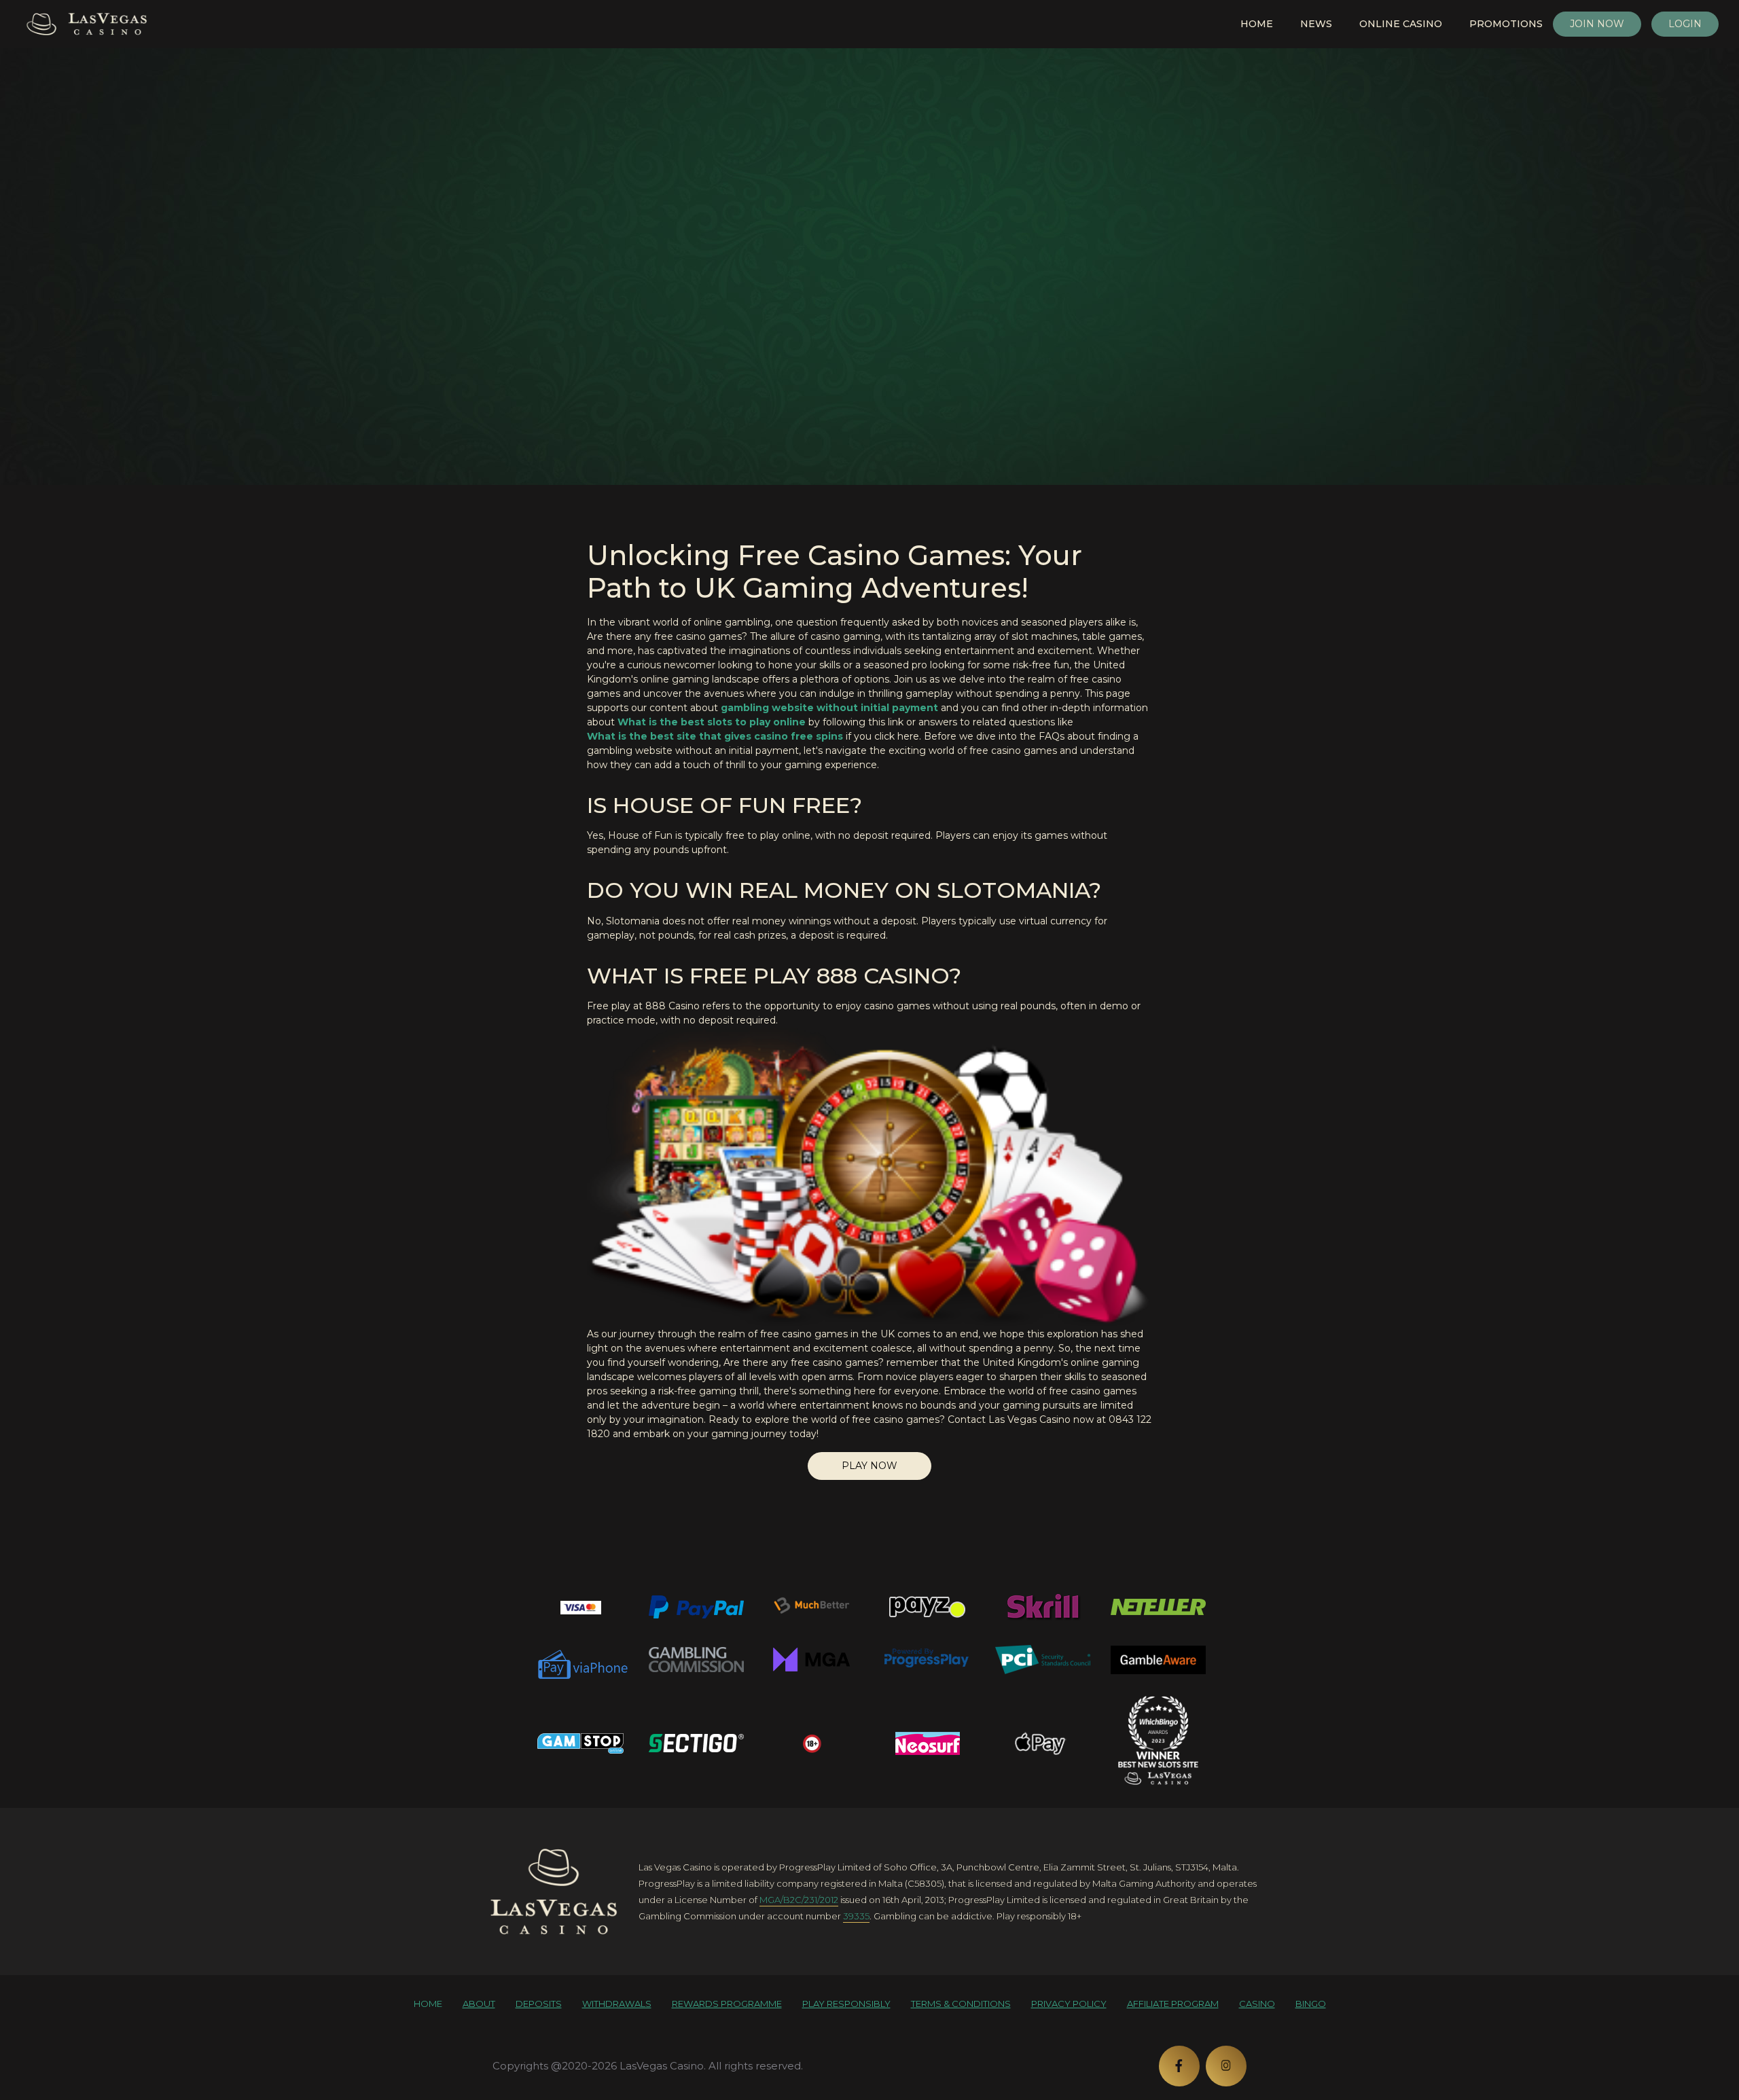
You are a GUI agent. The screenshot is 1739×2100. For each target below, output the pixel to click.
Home (1257, 24)
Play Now (869, 1466)
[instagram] (1226, 2066)
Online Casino (1401, 24)
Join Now (1597, 24)
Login (1685, 24)
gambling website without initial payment (829, 708)
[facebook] (1179, 2066)
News (1316, 24)
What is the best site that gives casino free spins (715, 736)
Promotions (1506, 24)
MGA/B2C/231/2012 (799, 1900)
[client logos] (581, 1607)
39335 (856, 1916)
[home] (554, 1891)
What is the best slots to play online (712, 722)
